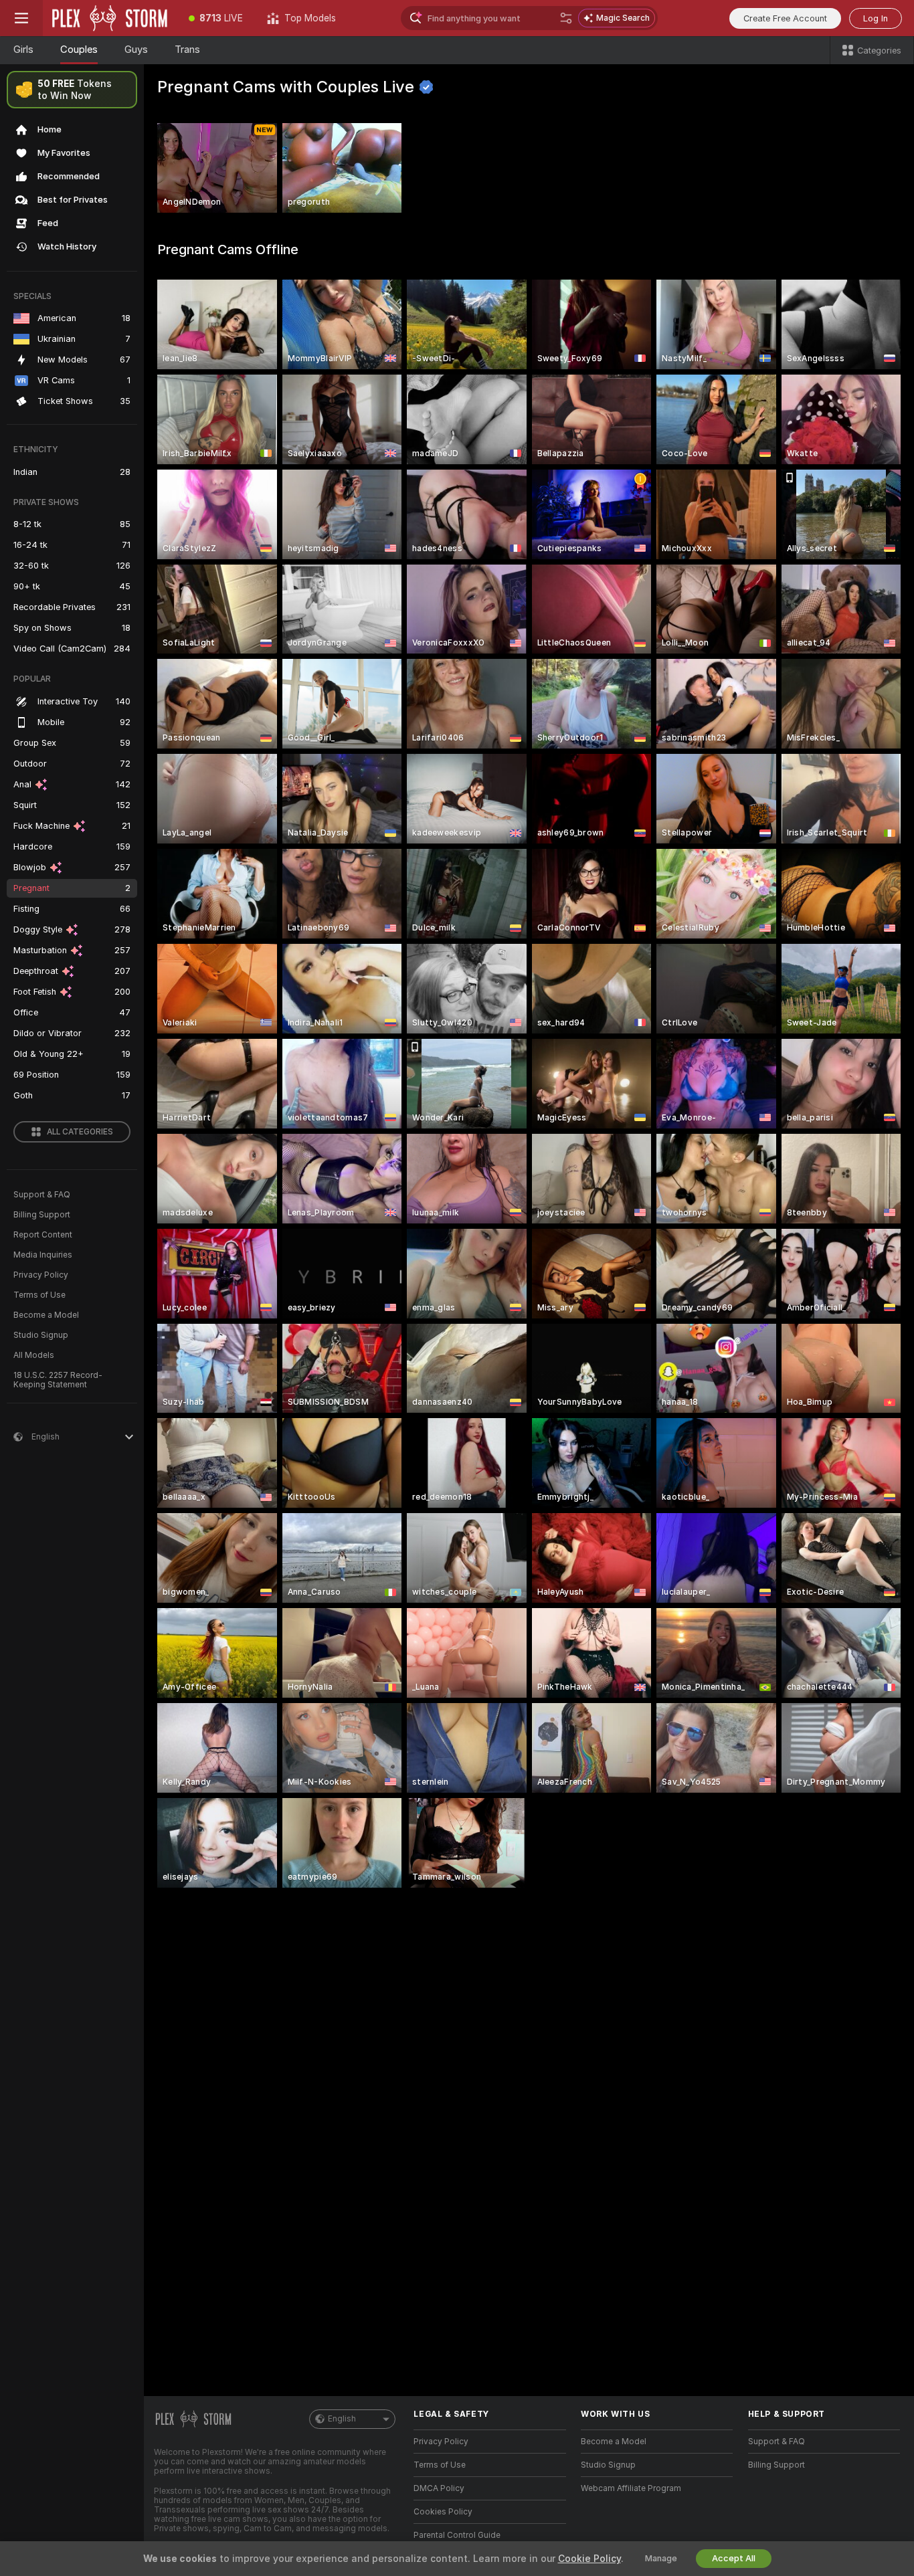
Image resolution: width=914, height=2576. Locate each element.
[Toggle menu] (21, 18)
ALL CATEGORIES (80, 1132)
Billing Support (42, 1215)
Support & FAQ (42, 1195)
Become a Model (46, 1315)
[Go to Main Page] (110, 18)
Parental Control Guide (457, 2535)
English (342, 2419)
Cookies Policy (443, 2512)
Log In (876, 18)
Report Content (43, 1235)
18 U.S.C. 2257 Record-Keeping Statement (58, 1380)
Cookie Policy (589, 2559)
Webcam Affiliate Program (631, 2488)
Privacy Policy (41, 1275)
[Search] (566, 18)
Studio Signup (41, 1335)
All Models (34, 1355)
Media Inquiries (43, 1255)
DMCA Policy (439, 2488)
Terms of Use (39, 1295)
